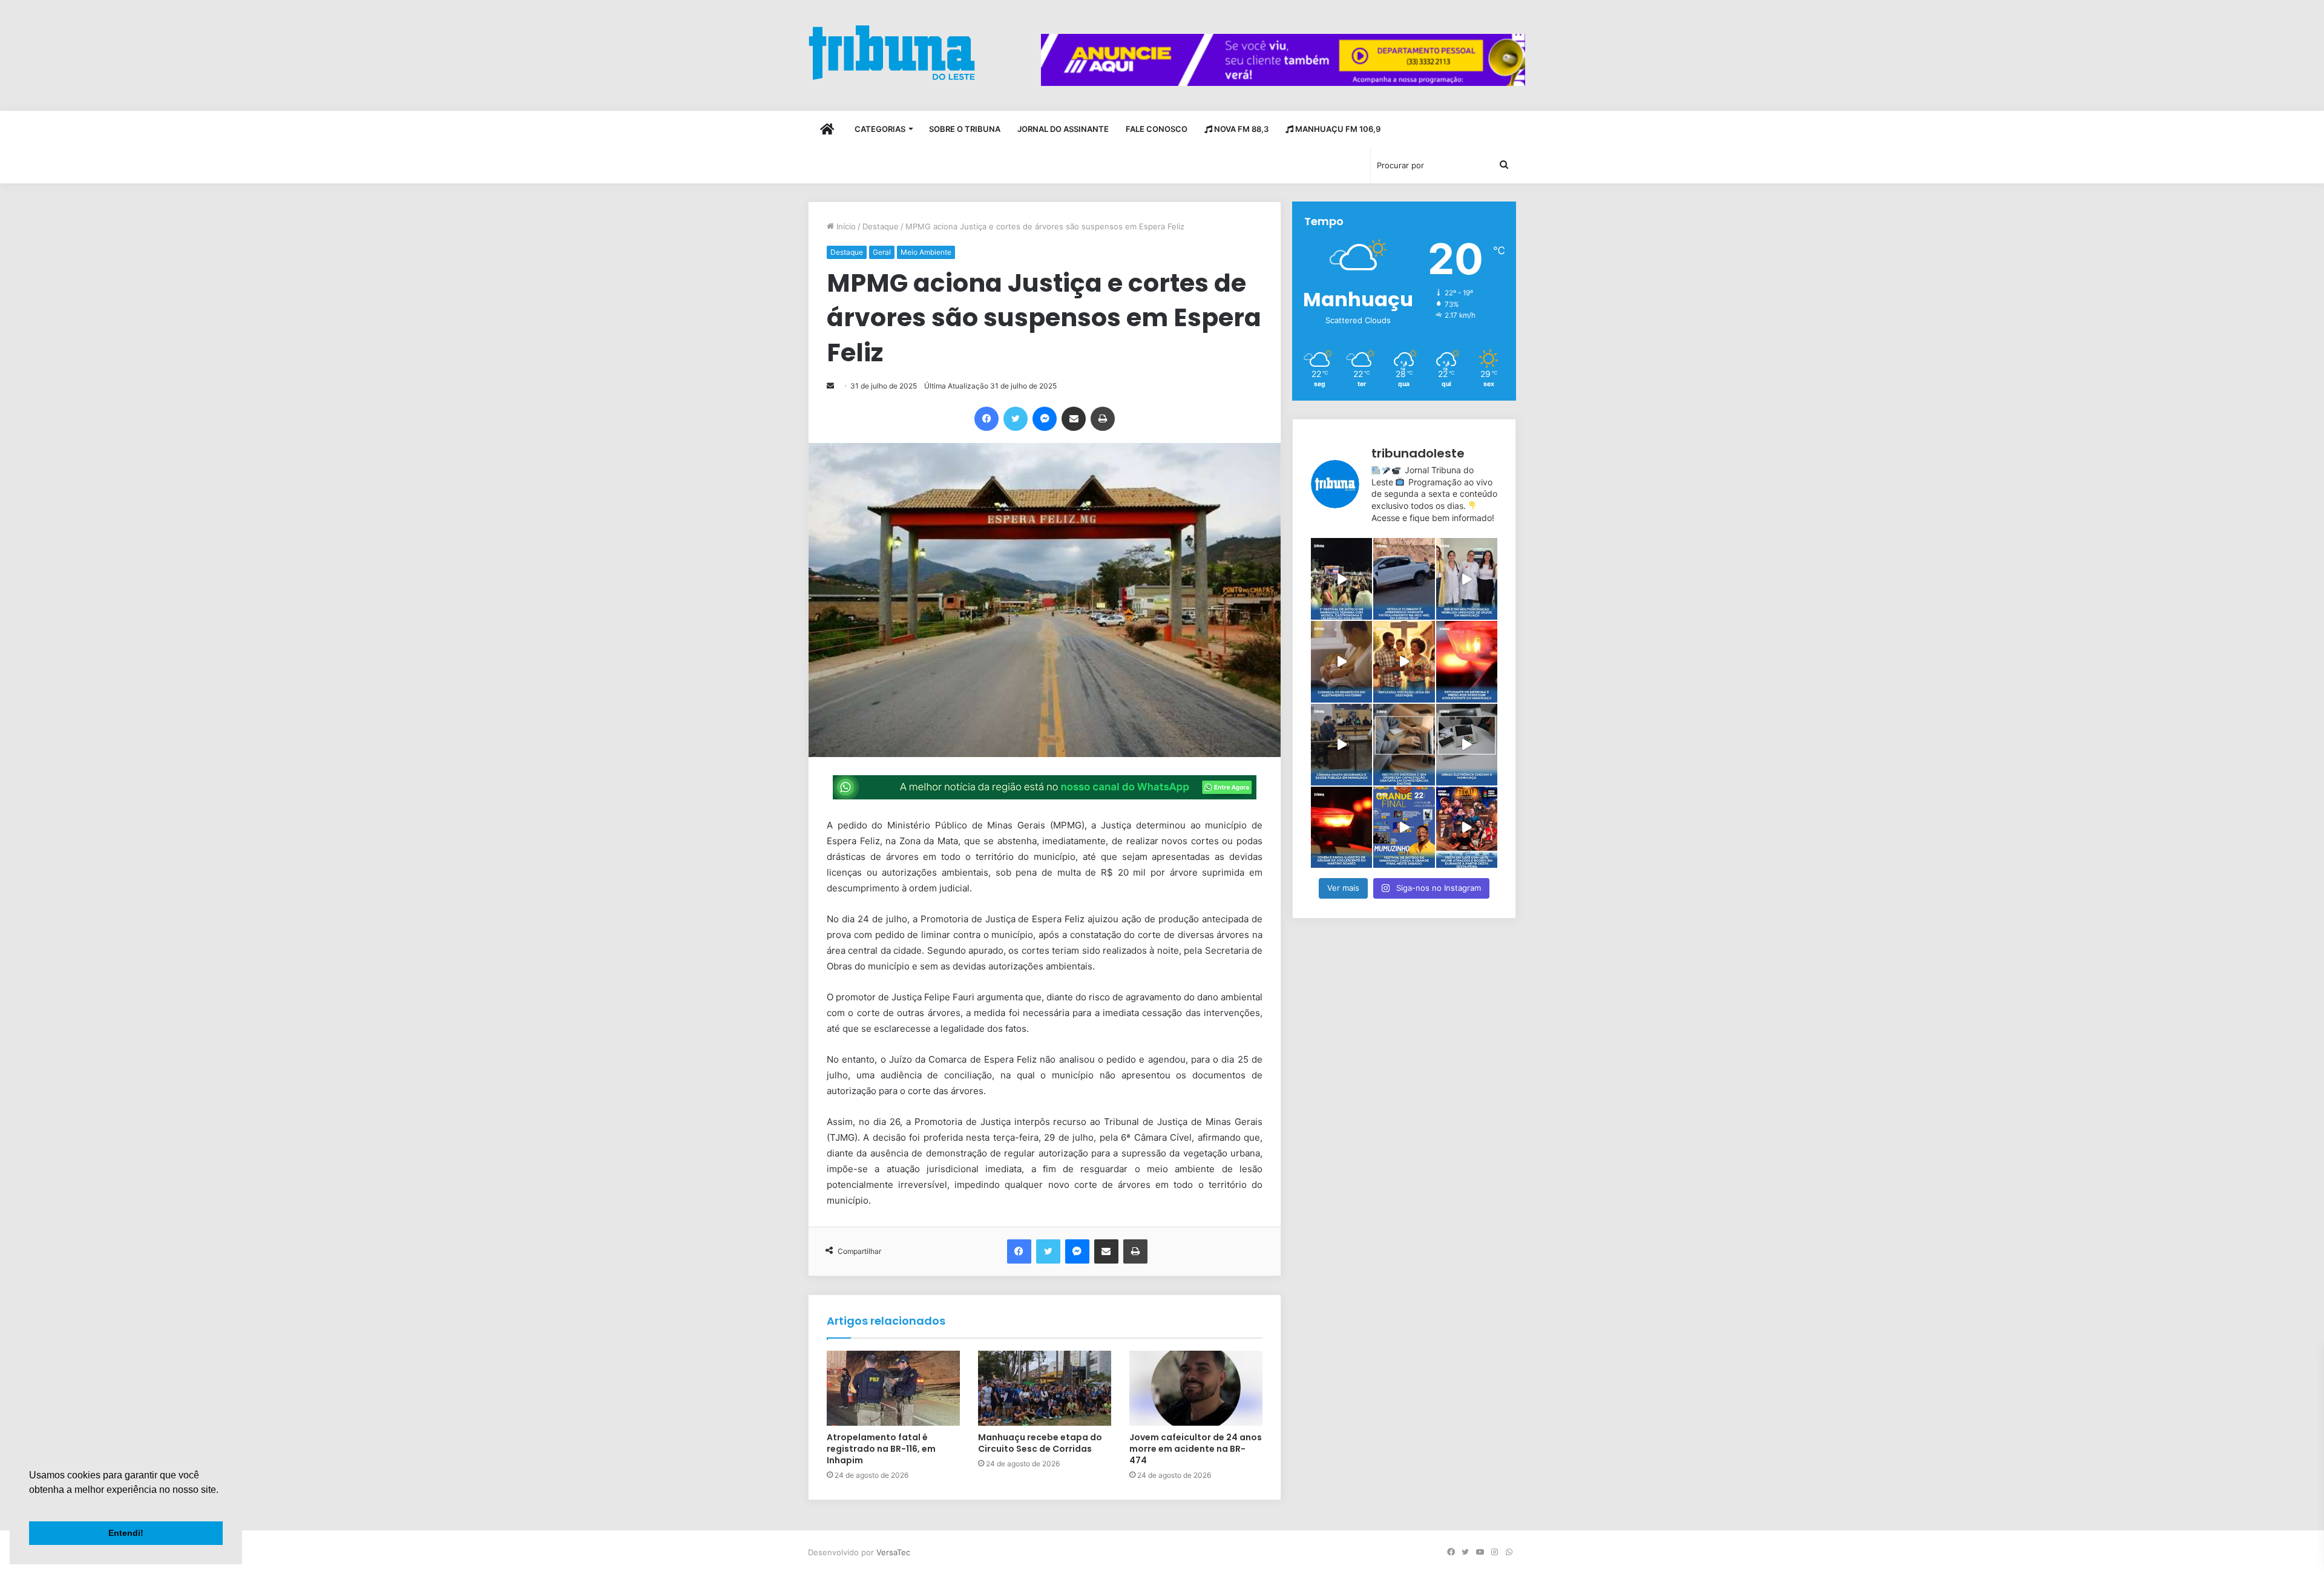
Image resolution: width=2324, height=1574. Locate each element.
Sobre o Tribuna (965, 129)
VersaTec (893, 1552)
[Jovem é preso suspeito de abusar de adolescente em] (1341, 828)
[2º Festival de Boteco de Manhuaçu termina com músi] (1341, 579)
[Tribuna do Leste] (892, 52)
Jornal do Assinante (1063, 129)
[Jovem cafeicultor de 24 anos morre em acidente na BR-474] (1196, 1388)
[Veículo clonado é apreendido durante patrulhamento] (1404, 579)
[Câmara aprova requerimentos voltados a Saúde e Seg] (1341, 745)
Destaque (881, 226)
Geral (882, 252)
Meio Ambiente (926, 252)
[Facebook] (986, 419)
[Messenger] (1045, 419)
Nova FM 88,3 (1240, 129)
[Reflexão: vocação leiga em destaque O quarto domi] (1404, 662)
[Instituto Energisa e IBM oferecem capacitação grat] (1404, 745)
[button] (31, 1505)
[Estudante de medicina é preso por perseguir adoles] (1467, 662)
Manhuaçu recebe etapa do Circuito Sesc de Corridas (1040, 1443)
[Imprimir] (1103, 419)
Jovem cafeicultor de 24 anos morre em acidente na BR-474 (1196, 1449)
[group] (1283, 60)
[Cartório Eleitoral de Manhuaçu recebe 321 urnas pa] (1467, 745)
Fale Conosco (1157, 129)
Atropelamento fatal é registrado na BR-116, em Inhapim (881, 1449)
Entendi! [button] (126, 1533)
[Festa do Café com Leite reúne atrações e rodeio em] (1467, 828)
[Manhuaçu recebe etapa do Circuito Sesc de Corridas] (1045, 1388)
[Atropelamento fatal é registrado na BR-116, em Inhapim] (893, 1388)
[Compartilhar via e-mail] (1074, 419)
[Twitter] (1016, 419)
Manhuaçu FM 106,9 (1337, 129)
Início (845, 226)
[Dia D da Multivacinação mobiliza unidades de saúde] (1467, 579)
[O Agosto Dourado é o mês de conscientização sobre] (1341, 662)
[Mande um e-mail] (830, 386)
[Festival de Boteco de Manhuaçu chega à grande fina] (1404, 828)
